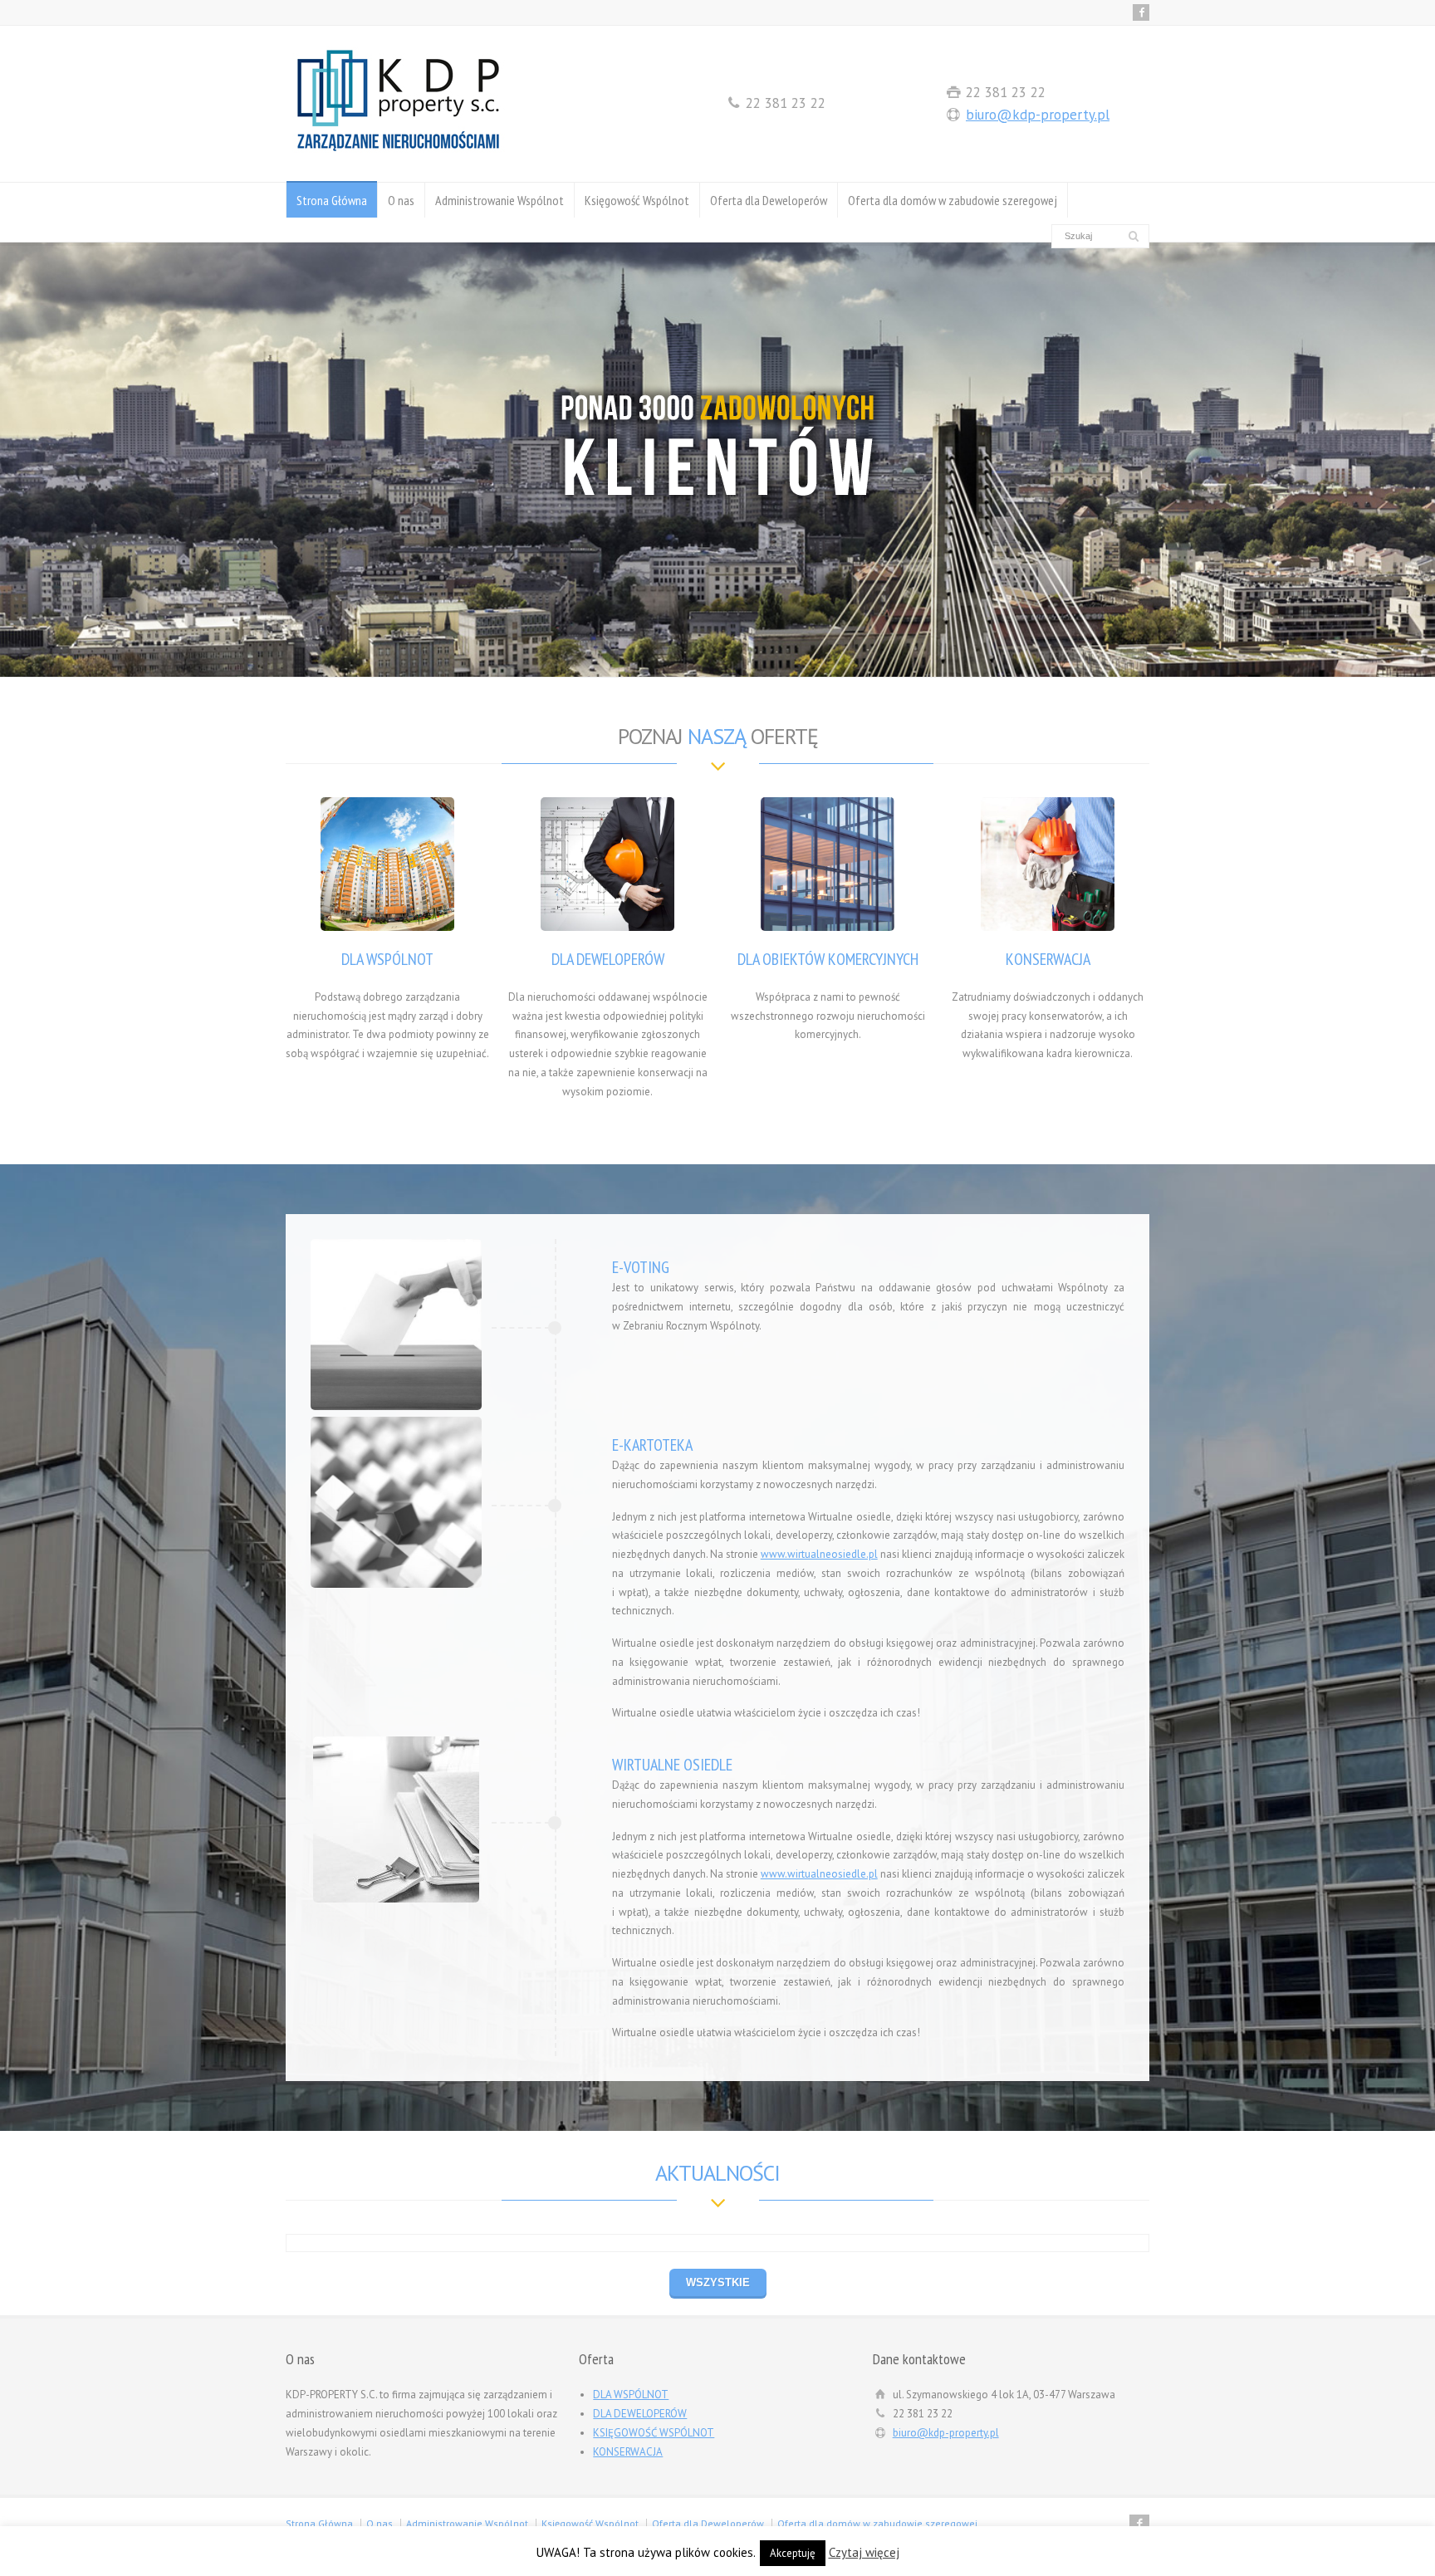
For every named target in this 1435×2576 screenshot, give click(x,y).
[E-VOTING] (396, 1325)
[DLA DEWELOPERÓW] (608, 864)
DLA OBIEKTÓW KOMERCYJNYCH (828, 959)
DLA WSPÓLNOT (387, 959)
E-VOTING (641, 1267)
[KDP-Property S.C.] (398, 151)
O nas (401, 200)
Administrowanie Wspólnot (500, 200)
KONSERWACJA (1048, 959)
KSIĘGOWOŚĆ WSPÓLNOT (654, 2433)
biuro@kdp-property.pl (1038, 115)
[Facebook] (1141, 12)
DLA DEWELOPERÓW (608, 959)
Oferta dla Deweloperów (769, 200)
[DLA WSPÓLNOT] (388, 864)
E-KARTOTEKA (652, 1445)
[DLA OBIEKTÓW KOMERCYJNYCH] (828, 864)
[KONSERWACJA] (1048, 864)
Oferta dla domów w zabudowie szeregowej (953, 200)
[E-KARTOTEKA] (396, 1502)
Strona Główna (332, 200)
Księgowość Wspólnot (637, 200)
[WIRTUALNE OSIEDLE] (396, 1819)
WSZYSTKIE (718, 2282)
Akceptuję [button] (793, 2553)
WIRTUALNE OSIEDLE (672, 1765)
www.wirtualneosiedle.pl (819, 1554)
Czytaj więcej (864, 2552)
